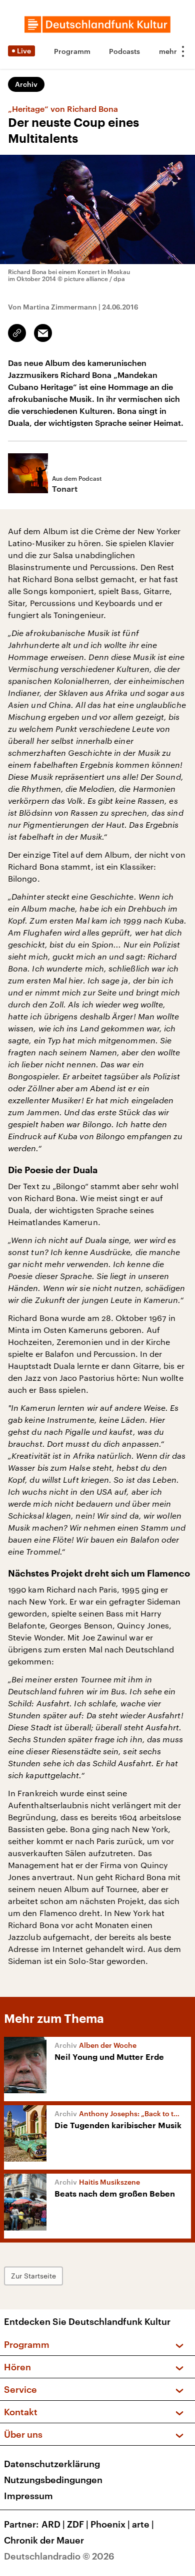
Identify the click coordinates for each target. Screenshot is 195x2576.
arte (143, 2524)
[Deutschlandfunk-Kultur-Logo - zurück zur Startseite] (97, 24)
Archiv (26, 84)
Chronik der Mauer (44, 2540)
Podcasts (124, 51)
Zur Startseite (33, 2276)
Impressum (28, 2496)
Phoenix (110, 2524)
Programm (72, 51)
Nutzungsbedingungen (53, 2480)
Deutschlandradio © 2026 (59, 2556)
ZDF (78, 2524)
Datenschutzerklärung (52, 2464)
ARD (53, 2524)
